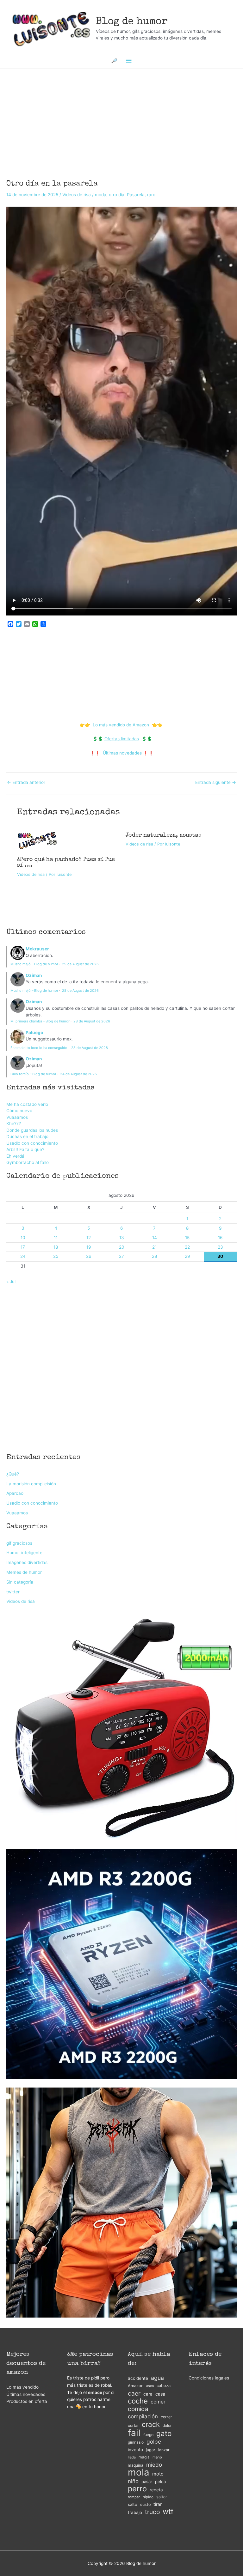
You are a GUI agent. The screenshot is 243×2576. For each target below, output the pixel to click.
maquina (136, 2465)
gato (164, 2434)
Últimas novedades (122, 753)
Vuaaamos (17, 1117)
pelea (160, 2482)
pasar (147, 2482)
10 (23, 1238)
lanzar (164, 2450)
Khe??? (14, 1124)
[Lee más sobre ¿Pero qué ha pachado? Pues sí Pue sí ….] (37, 840)
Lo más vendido (22, 2387)
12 (89, 1238)
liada (132, 2457)
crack (151, 2424)
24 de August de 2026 (78, 1074)
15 (187, 1238)
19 (89, 1247)
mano (157, 2457)
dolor (167, 2425)
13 (122, 1238)
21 (154, 1247)
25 (56, 1256)
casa (160, 2394)
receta (156, 2490)
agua (157, 2378)
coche (138, 2401)
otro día (117, 195)
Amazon (136, 2386)
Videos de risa (77, 195)
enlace (95, 2392)
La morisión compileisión (31, 1484)
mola (139, 2473)
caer (134, 2394)
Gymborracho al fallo (28, 1162)
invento (135, 2450)
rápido (148, 2497)
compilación (143, 2416)
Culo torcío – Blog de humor (33, 1074)
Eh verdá (15, 1156)
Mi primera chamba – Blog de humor (40, 1021)
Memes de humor (24, 1572)
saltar (162, 2497)
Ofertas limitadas (122, 739)
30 (220, 1256)
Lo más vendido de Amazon (121, 725)
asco (150, 2386)
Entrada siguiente (216, 783)
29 (187, 1256)
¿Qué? (13, 1474)
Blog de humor (132, 22)
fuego (148, 2435)
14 (155, 1238)
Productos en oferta (27, 2401)
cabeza (164, 2386)
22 (187, 1247)
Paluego (34, 1033)
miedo (154, 2465)
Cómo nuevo (19, 1111)
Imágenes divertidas (27, 1562)
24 (23, 1256)
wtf (168, 2512)
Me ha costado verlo (27, 1104)
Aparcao (15, 1493)
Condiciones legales (209, 2378)
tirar (158, 2504)
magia (144, 2457)
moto (158, 2474)
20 (122, 1247)
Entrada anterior (26, 783)
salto (133, 2504)
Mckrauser (37, 949)
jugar (151, 2450)
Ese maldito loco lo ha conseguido (39, 1048)
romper (134, 2497)
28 (154, 1256)
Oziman (34, 975)
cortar (133, 2425)
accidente (138, 2378)
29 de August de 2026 (80, 964)
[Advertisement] (121, 116)
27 (121, 1256)
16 (220, 1238)
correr (166, 2417)
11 (56, 1238)
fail (134, 2433)
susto (145, 2504)
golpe (154, 2442)
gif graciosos (19, 1543)
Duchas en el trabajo (27, 1136)
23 (220, 1247)
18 (56, 1247)
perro (137, 2489)
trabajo (135, 2512)
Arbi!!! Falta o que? (25, 1149)
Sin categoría (20, 1582)
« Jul (11, 1282)
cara (148, 2394)
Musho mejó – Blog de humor (34, 964)
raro (151, 195)
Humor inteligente (24, 1553)
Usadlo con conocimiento (32, 1143)
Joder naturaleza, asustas (163, 835)
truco (152, 2512)
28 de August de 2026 (80, 991)
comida (138, 2409)
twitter (13, 1592)
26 (89, 1256)
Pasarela (136, 195)
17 (23, 1247)
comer (158, 2402)
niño (133, 2481)
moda (101, 195)
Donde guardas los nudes (32, 1130)
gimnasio (136, 2442)
